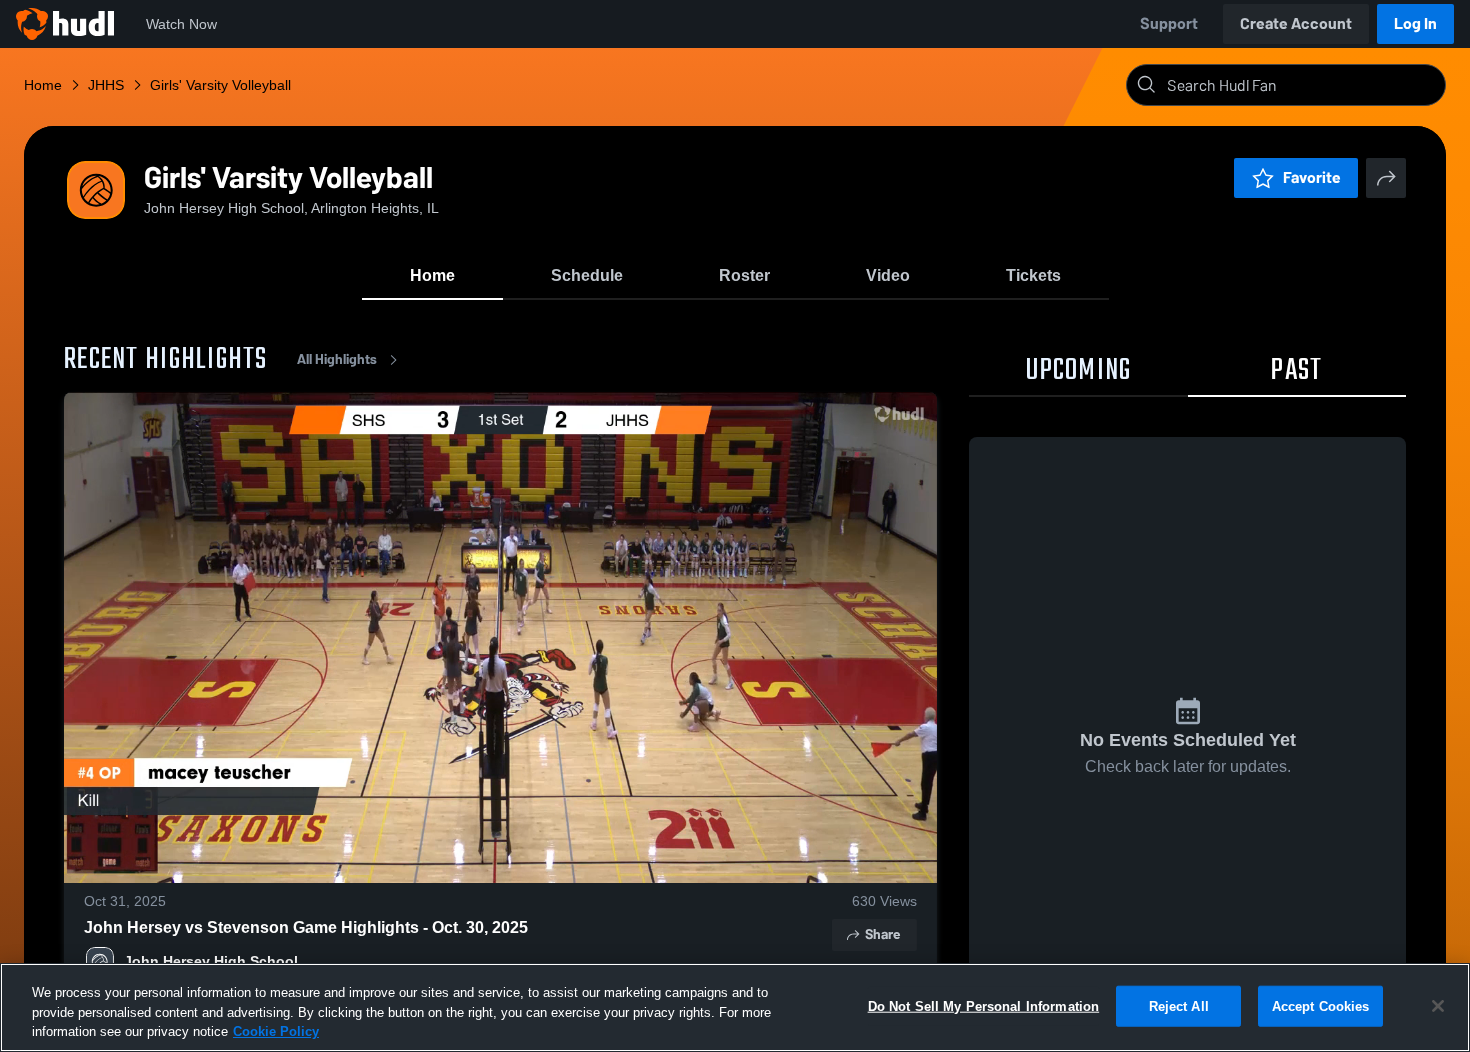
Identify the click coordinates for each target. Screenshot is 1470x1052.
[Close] (1438, 1006)
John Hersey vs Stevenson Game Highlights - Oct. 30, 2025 (306, 927)
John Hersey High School (211, 961)
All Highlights (337, 359)
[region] (735, 1007)
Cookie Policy (276, 1031)
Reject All (1179, 1005)
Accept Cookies (1321, 1005)
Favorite (1312, 177)
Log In (1415, 23)
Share (882, 934)
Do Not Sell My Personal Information (984, 1005)
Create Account (1296, 23)
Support (1169, 23)
